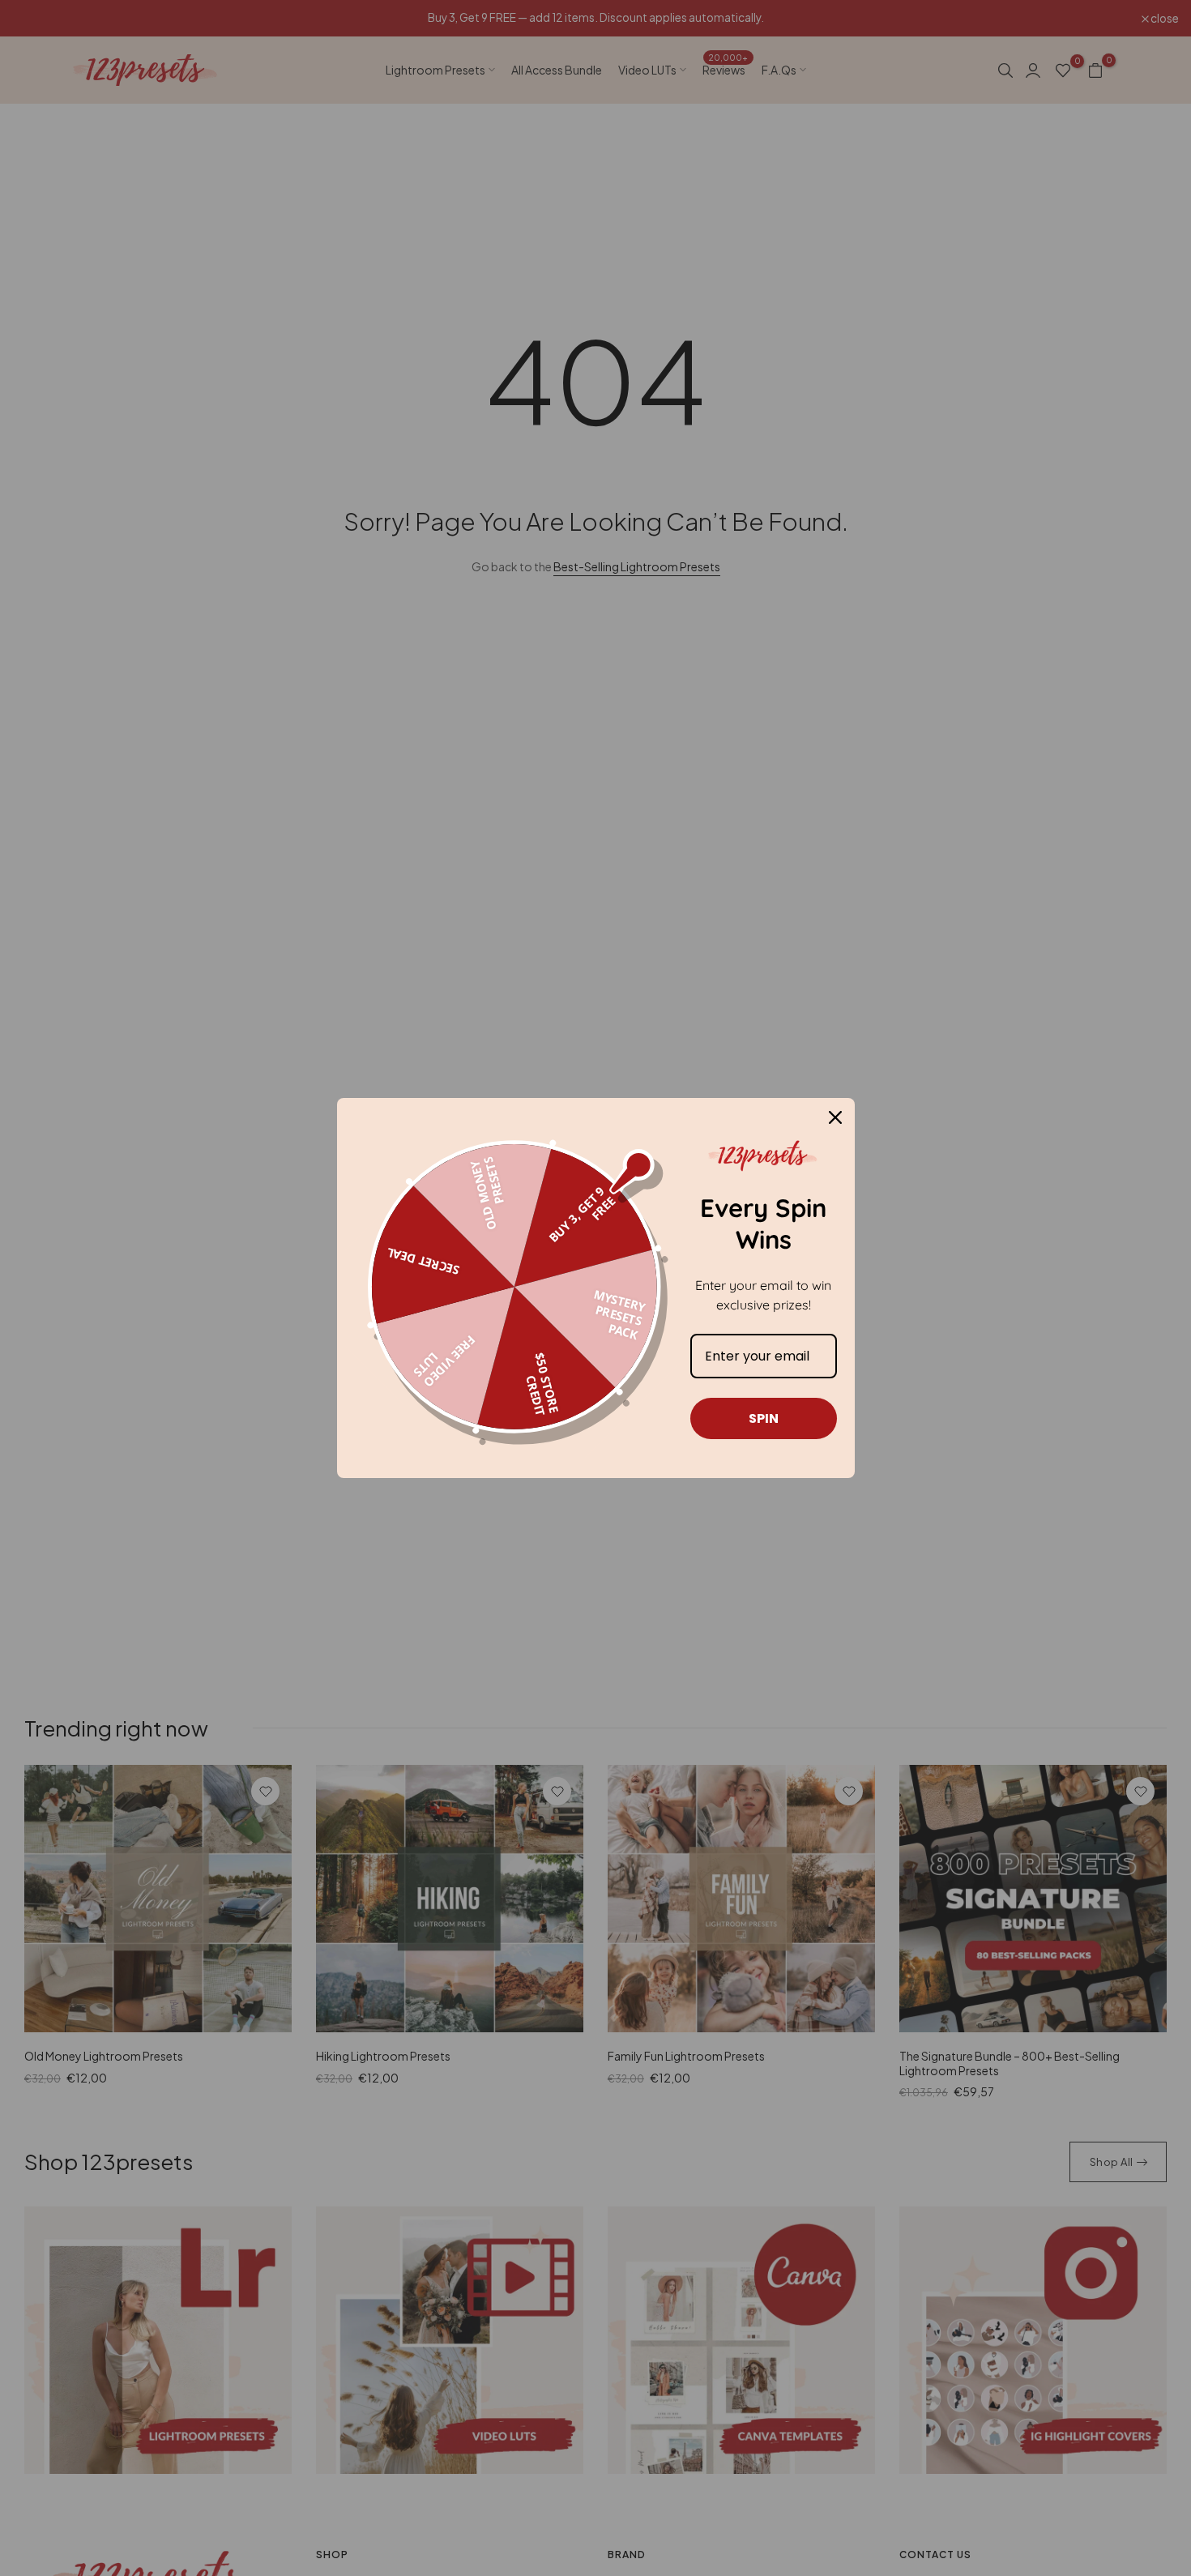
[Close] (835, 1117)
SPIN (764, 1418)
